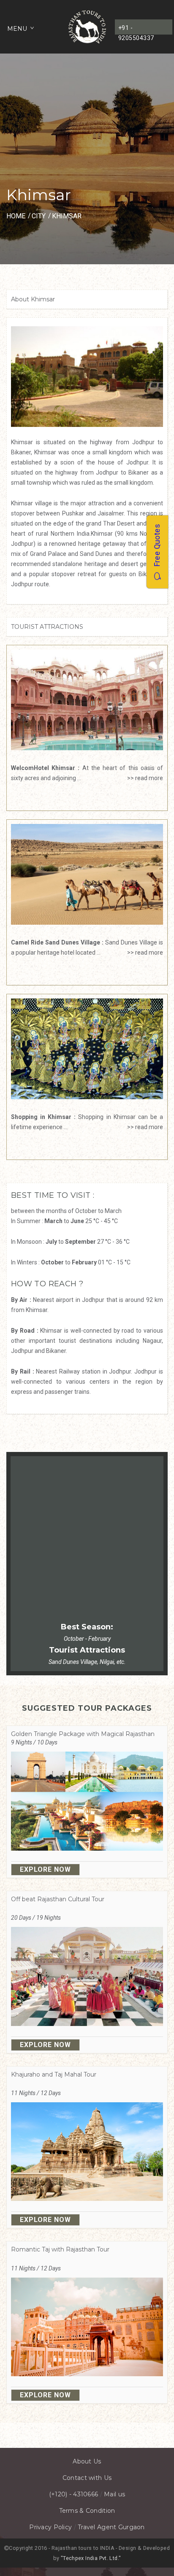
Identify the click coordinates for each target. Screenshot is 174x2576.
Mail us (114, 2494)
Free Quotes (157, 548)
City (39, 216)
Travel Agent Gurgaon (111, 2527)
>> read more (143, 778)
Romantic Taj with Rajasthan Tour (60, 2249)
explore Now (45, 1869)
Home (16, 216)
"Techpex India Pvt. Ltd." (91, 2558)
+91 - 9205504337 (136, 30)
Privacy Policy (50, 2527)
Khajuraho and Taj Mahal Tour (54, 2074)
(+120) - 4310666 (73, 2494)
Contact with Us (87, 2478)
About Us (87, 2461)
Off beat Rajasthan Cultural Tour (58, 1899)
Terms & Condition (87, 2511)
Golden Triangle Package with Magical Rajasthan (83, 1734)
